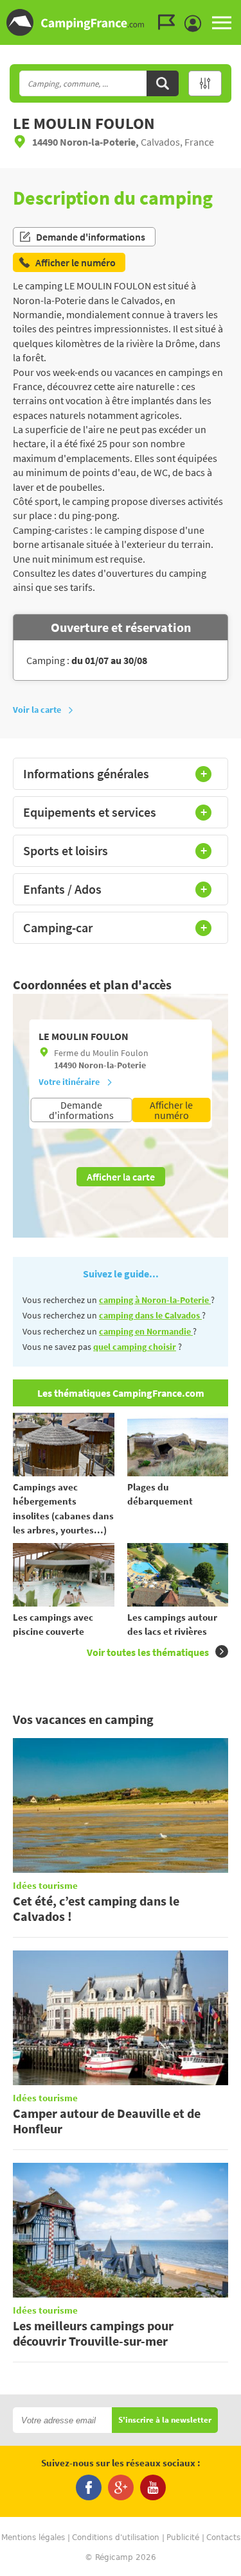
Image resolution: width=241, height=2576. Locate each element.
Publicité (183, 2538)
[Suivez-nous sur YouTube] (153, 2487)
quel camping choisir (135, 1347)
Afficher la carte (121, 1177)
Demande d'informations (91, 237)
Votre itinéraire (69, 1082)
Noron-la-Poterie (112, 1065)
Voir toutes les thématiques (148, 1652)
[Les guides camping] (170, 22)
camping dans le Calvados (150, 1315)
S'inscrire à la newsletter (165, 2420)
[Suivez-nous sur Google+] (121, 2487)
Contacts (223, 2538)
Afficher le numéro (171, 1110)
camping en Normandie (146, 1331)
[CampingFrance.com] (121, 22)
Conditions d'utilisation (116, 2538)
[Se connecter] (196, 24)
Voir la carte (37, 710)
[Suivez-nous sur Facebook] (89, 2487)
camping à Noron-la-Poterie (155, 1300)
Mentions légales (33, 2538)
